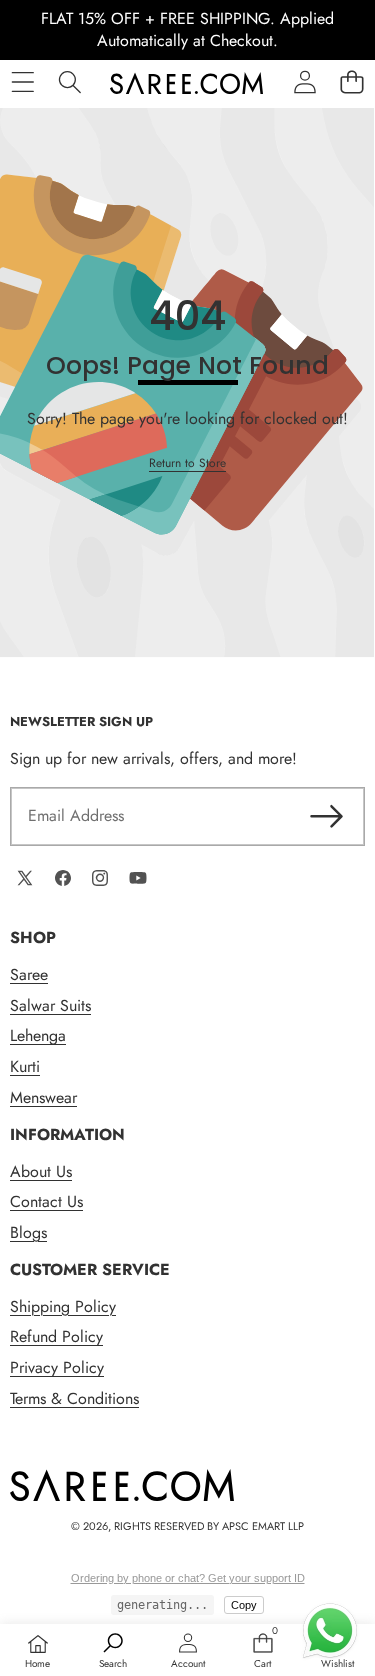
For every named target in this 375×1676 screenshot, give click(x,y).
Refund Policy (56, 1336)
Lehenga (38, 1035)
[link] (187, 463)
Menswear (43, 1097)
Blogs (28, 1232)
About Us (41, 1171)
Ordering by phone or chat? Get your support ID (188, 1578)
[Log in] (304, 82)
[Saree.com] (186, 83)
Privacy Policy (57, 1367)
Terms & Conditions (74, 1398)
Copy (244, 1605)
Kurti (25, 1066)
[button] (351, 82)
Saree (29, 974)
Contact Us (46, 1201)
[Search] (69, 82)
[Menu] (22, 82)
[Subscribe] (327, 816)
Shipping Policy (63, 1306)
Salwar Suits (50, 1005)
